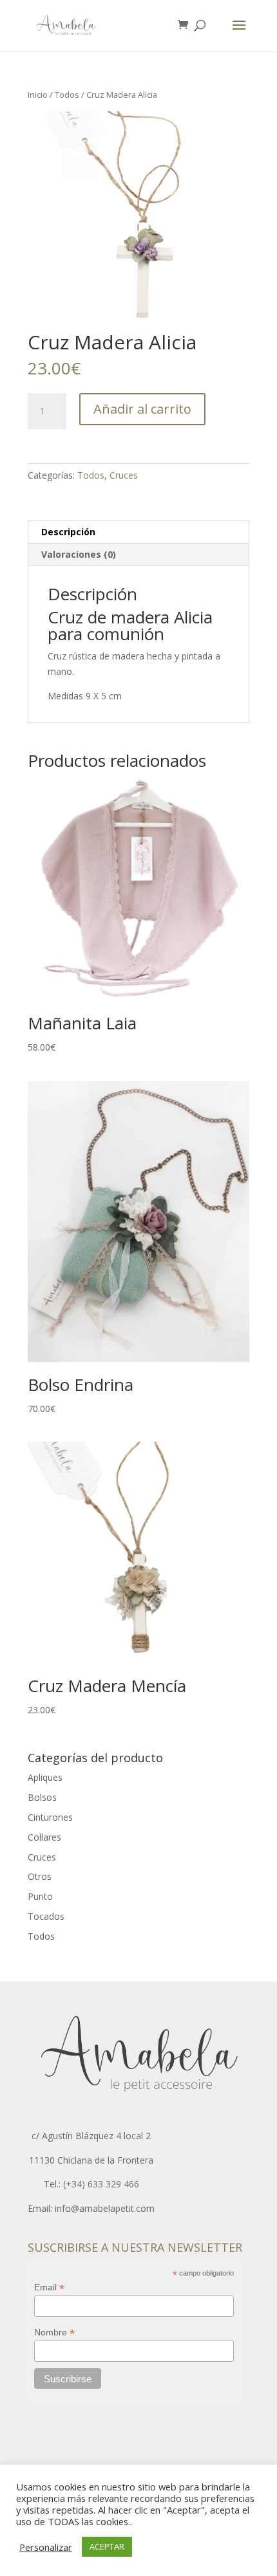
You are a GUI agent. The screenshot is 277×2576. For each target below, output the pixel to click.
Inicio (38, 95)
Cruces (124, 475)
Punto (40, 1896)
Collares (44, 1837)
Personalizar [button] (46, 2547)
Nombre (54, 2332)
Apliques (45, 1777)
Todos (67, 95)
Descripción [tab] (68, 532)
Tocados (46, 1916)
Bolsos (42, 1797)
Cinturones (50, 1817)
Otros (40, 1876)
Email (49, 2287)
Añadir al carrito (142, 409)
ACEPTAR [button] (107, 2546)
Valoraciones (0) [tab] (79, 554)
